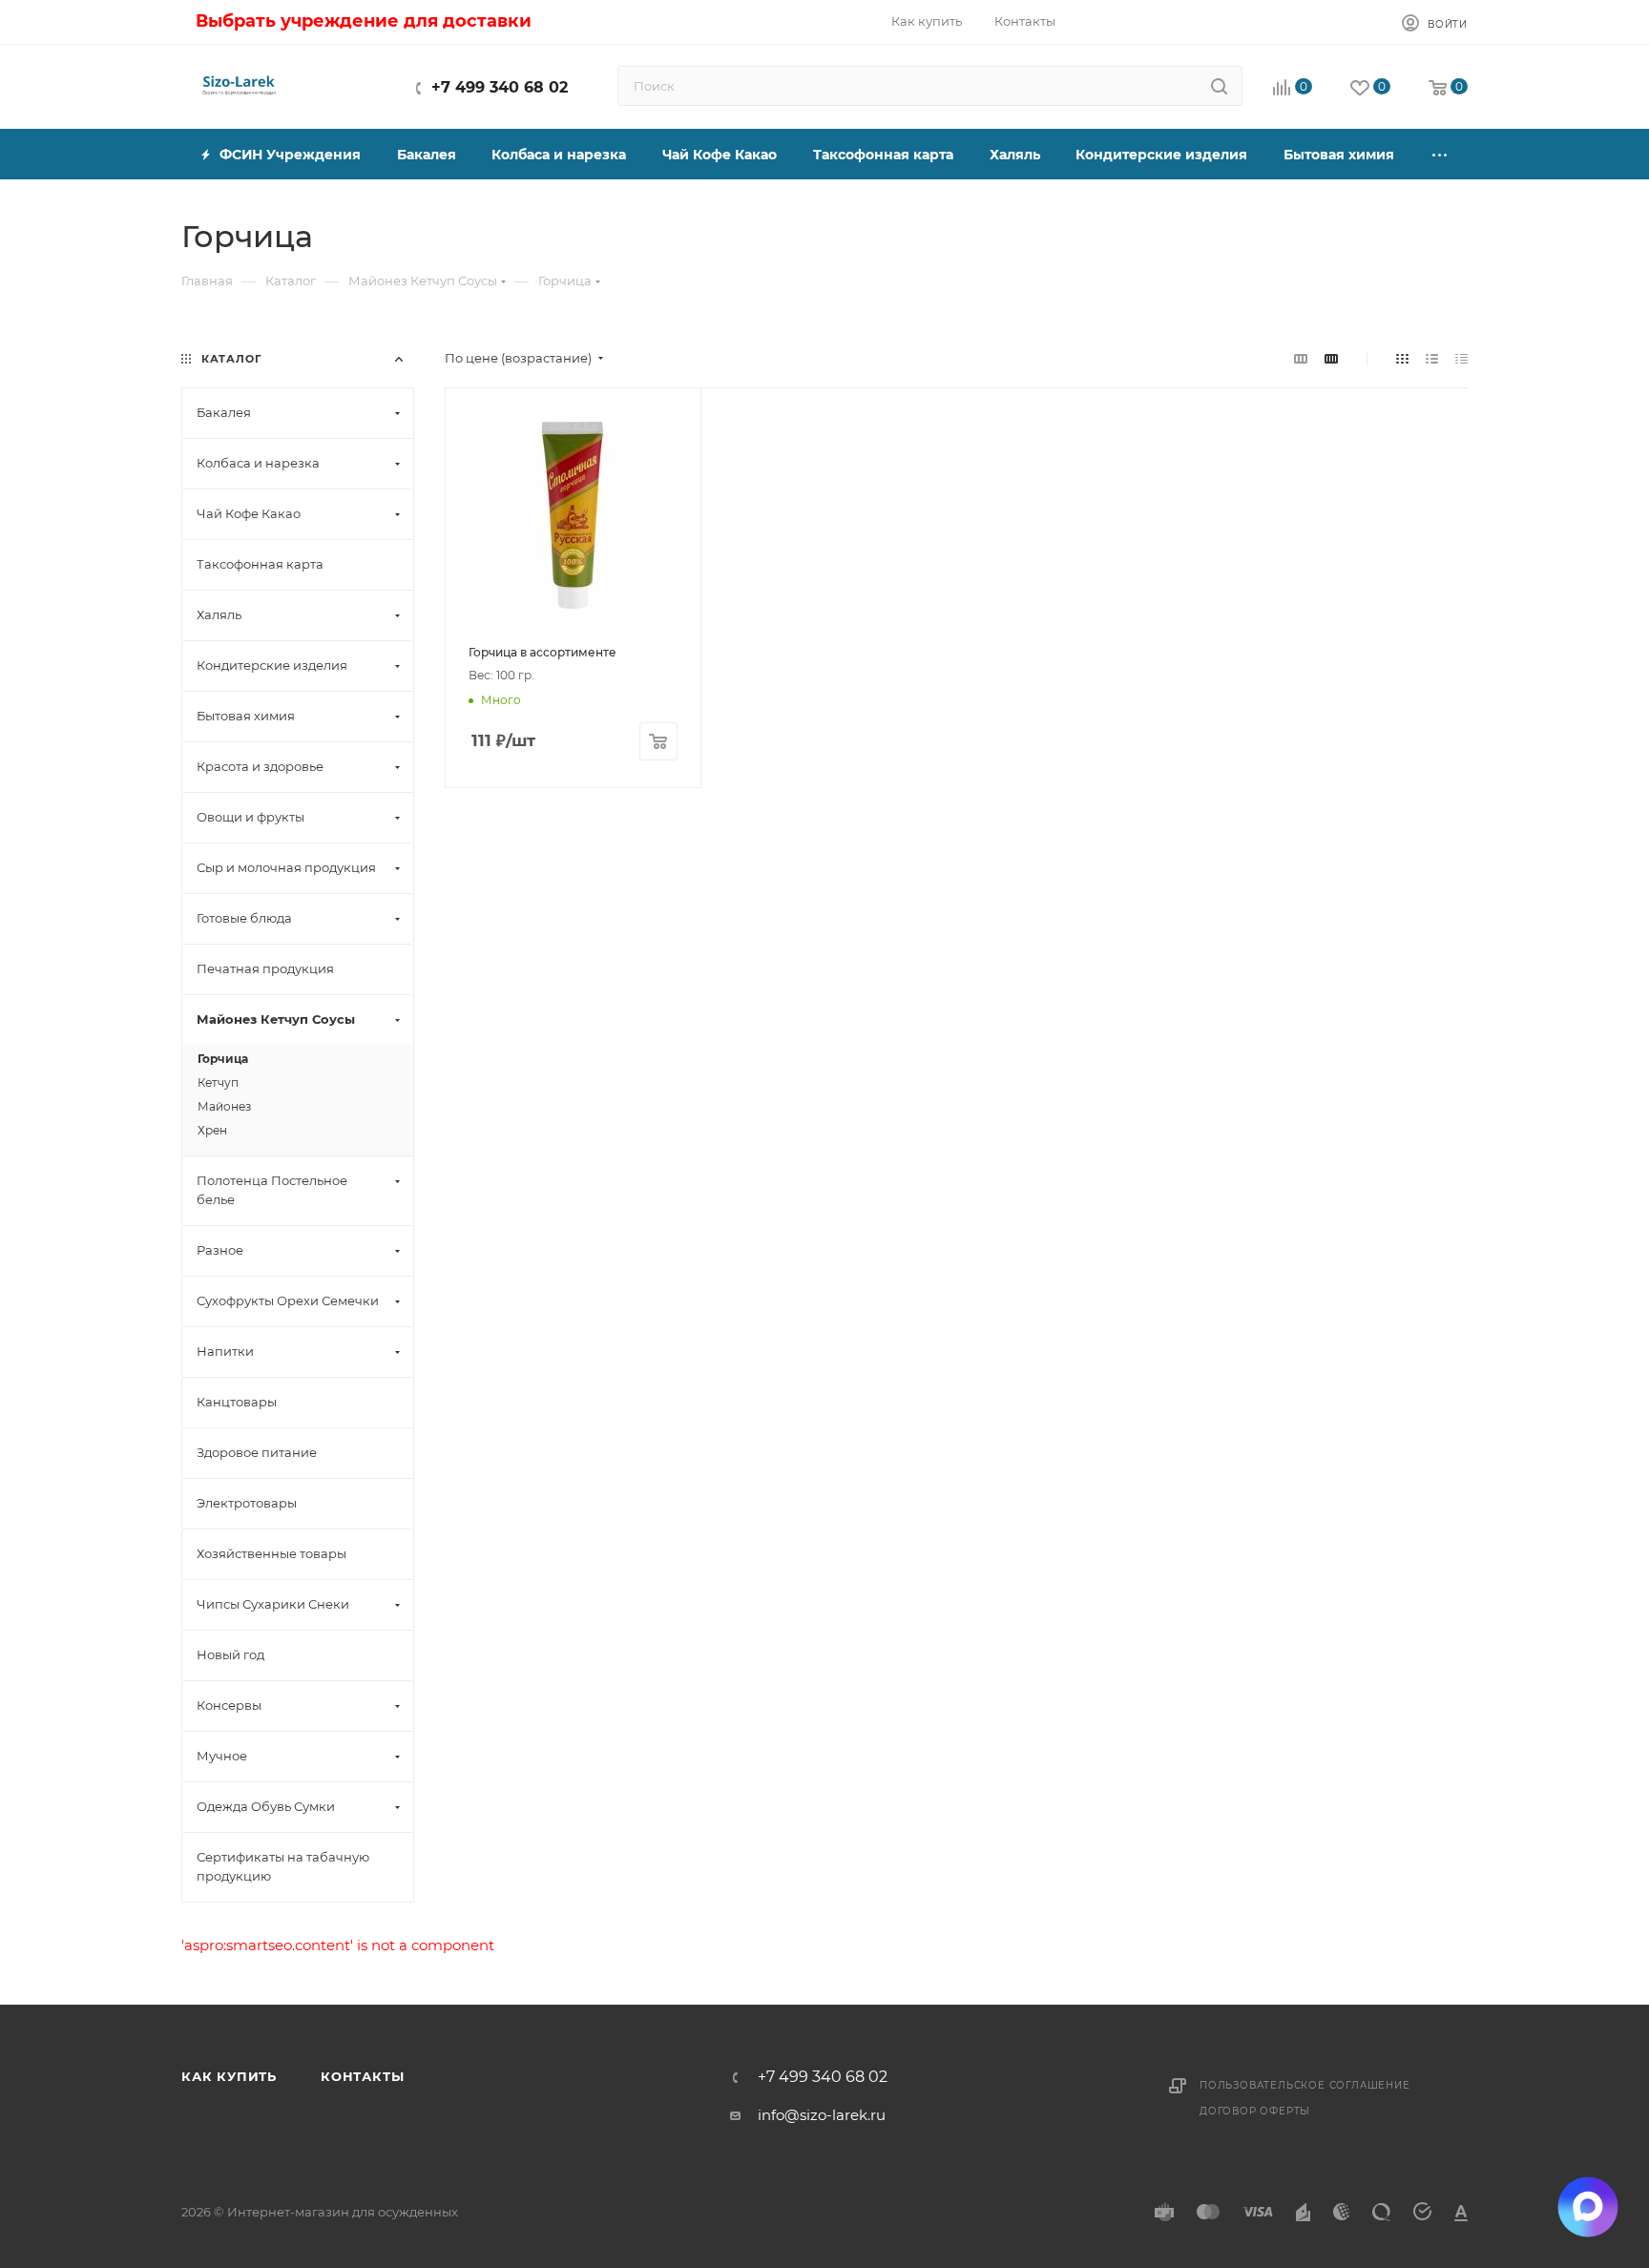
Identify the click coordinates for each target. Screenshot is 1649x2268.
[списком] (1432, 358)
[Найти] (1219, 86)
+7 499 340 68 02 (500, 87)
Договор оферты (1255, 2111)
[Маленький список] (1301, 358)
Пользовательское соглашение (1305, 2085)
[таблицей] (1461, 358)
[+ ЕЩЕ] (1440, 154)
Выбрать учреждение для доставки (364, 21)
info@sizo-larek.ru (822, 2115)
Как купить (229, 2076)
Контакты (362, 2076)
